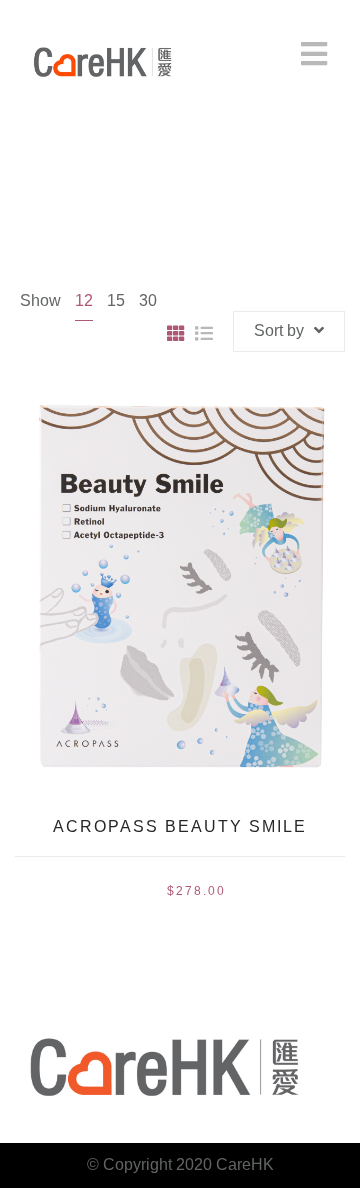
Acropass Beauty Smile (180, 826)
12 (84, 300)
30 (148, 300)
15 (116, 300)
